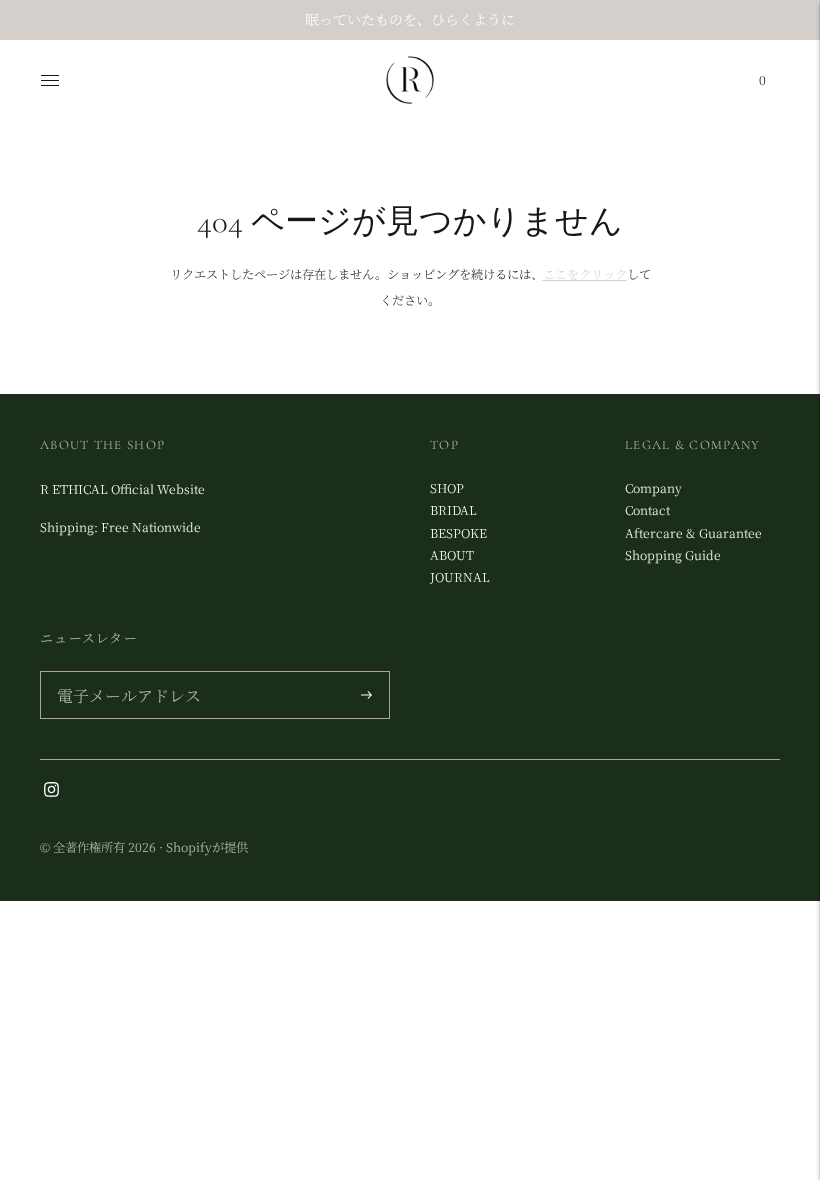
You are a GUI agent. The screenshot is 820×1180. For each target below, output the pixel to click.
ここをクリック (585, 274)
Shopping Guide (673, 555)
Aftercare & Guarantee (693, 533)
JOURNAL (460, 577)
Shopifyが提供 (207, 847)
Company (653, 488)
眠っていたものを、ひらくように (410, 19)
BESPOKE (458, 533)
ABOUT (452, 555)
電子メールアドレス (123, 673)
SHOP (447, 488)
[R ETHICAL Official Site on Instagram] (51, 792)
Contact (647, 510)
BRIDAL (453, 510)
